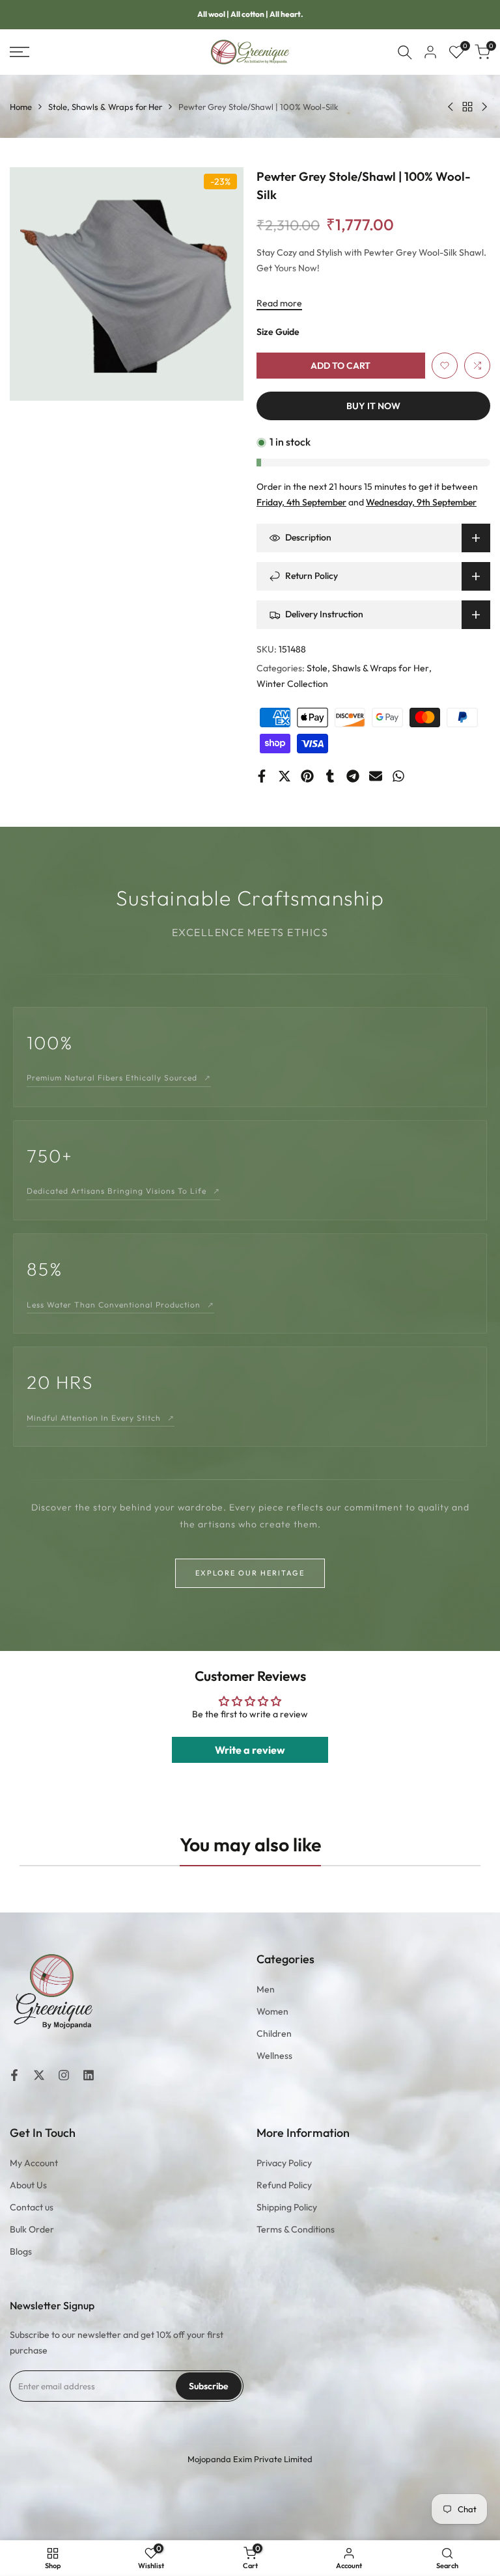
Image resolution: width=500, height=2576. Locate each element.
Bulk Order (32, 2229)
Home (21, 107)
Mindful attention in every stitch (101, 1418)
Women (272, 2011)
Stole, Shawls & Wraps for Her (105, 107)
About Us (28, 2185)
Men (266, 1989)
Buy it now (373, 406)
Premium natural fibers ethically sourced (119, 1078)
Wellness (274, 2056)
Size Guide (278, 332)
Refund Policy (284, 2185)
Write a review (250, 1750)
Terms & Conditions (296, 2229)
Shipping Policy (287, 2207)
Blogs (21, 2251)
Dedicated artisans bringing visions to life (123, 1191)
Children (274, 2033)
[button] (445, 366)
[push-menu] (20, 52)
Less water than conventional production (120, 1305)
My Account (34, 2163)
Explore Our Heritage (250, 1573)
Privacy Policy (284, 2163)
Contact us (32, 2207)
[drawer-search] (405, 52)
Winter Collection (292, 684)
